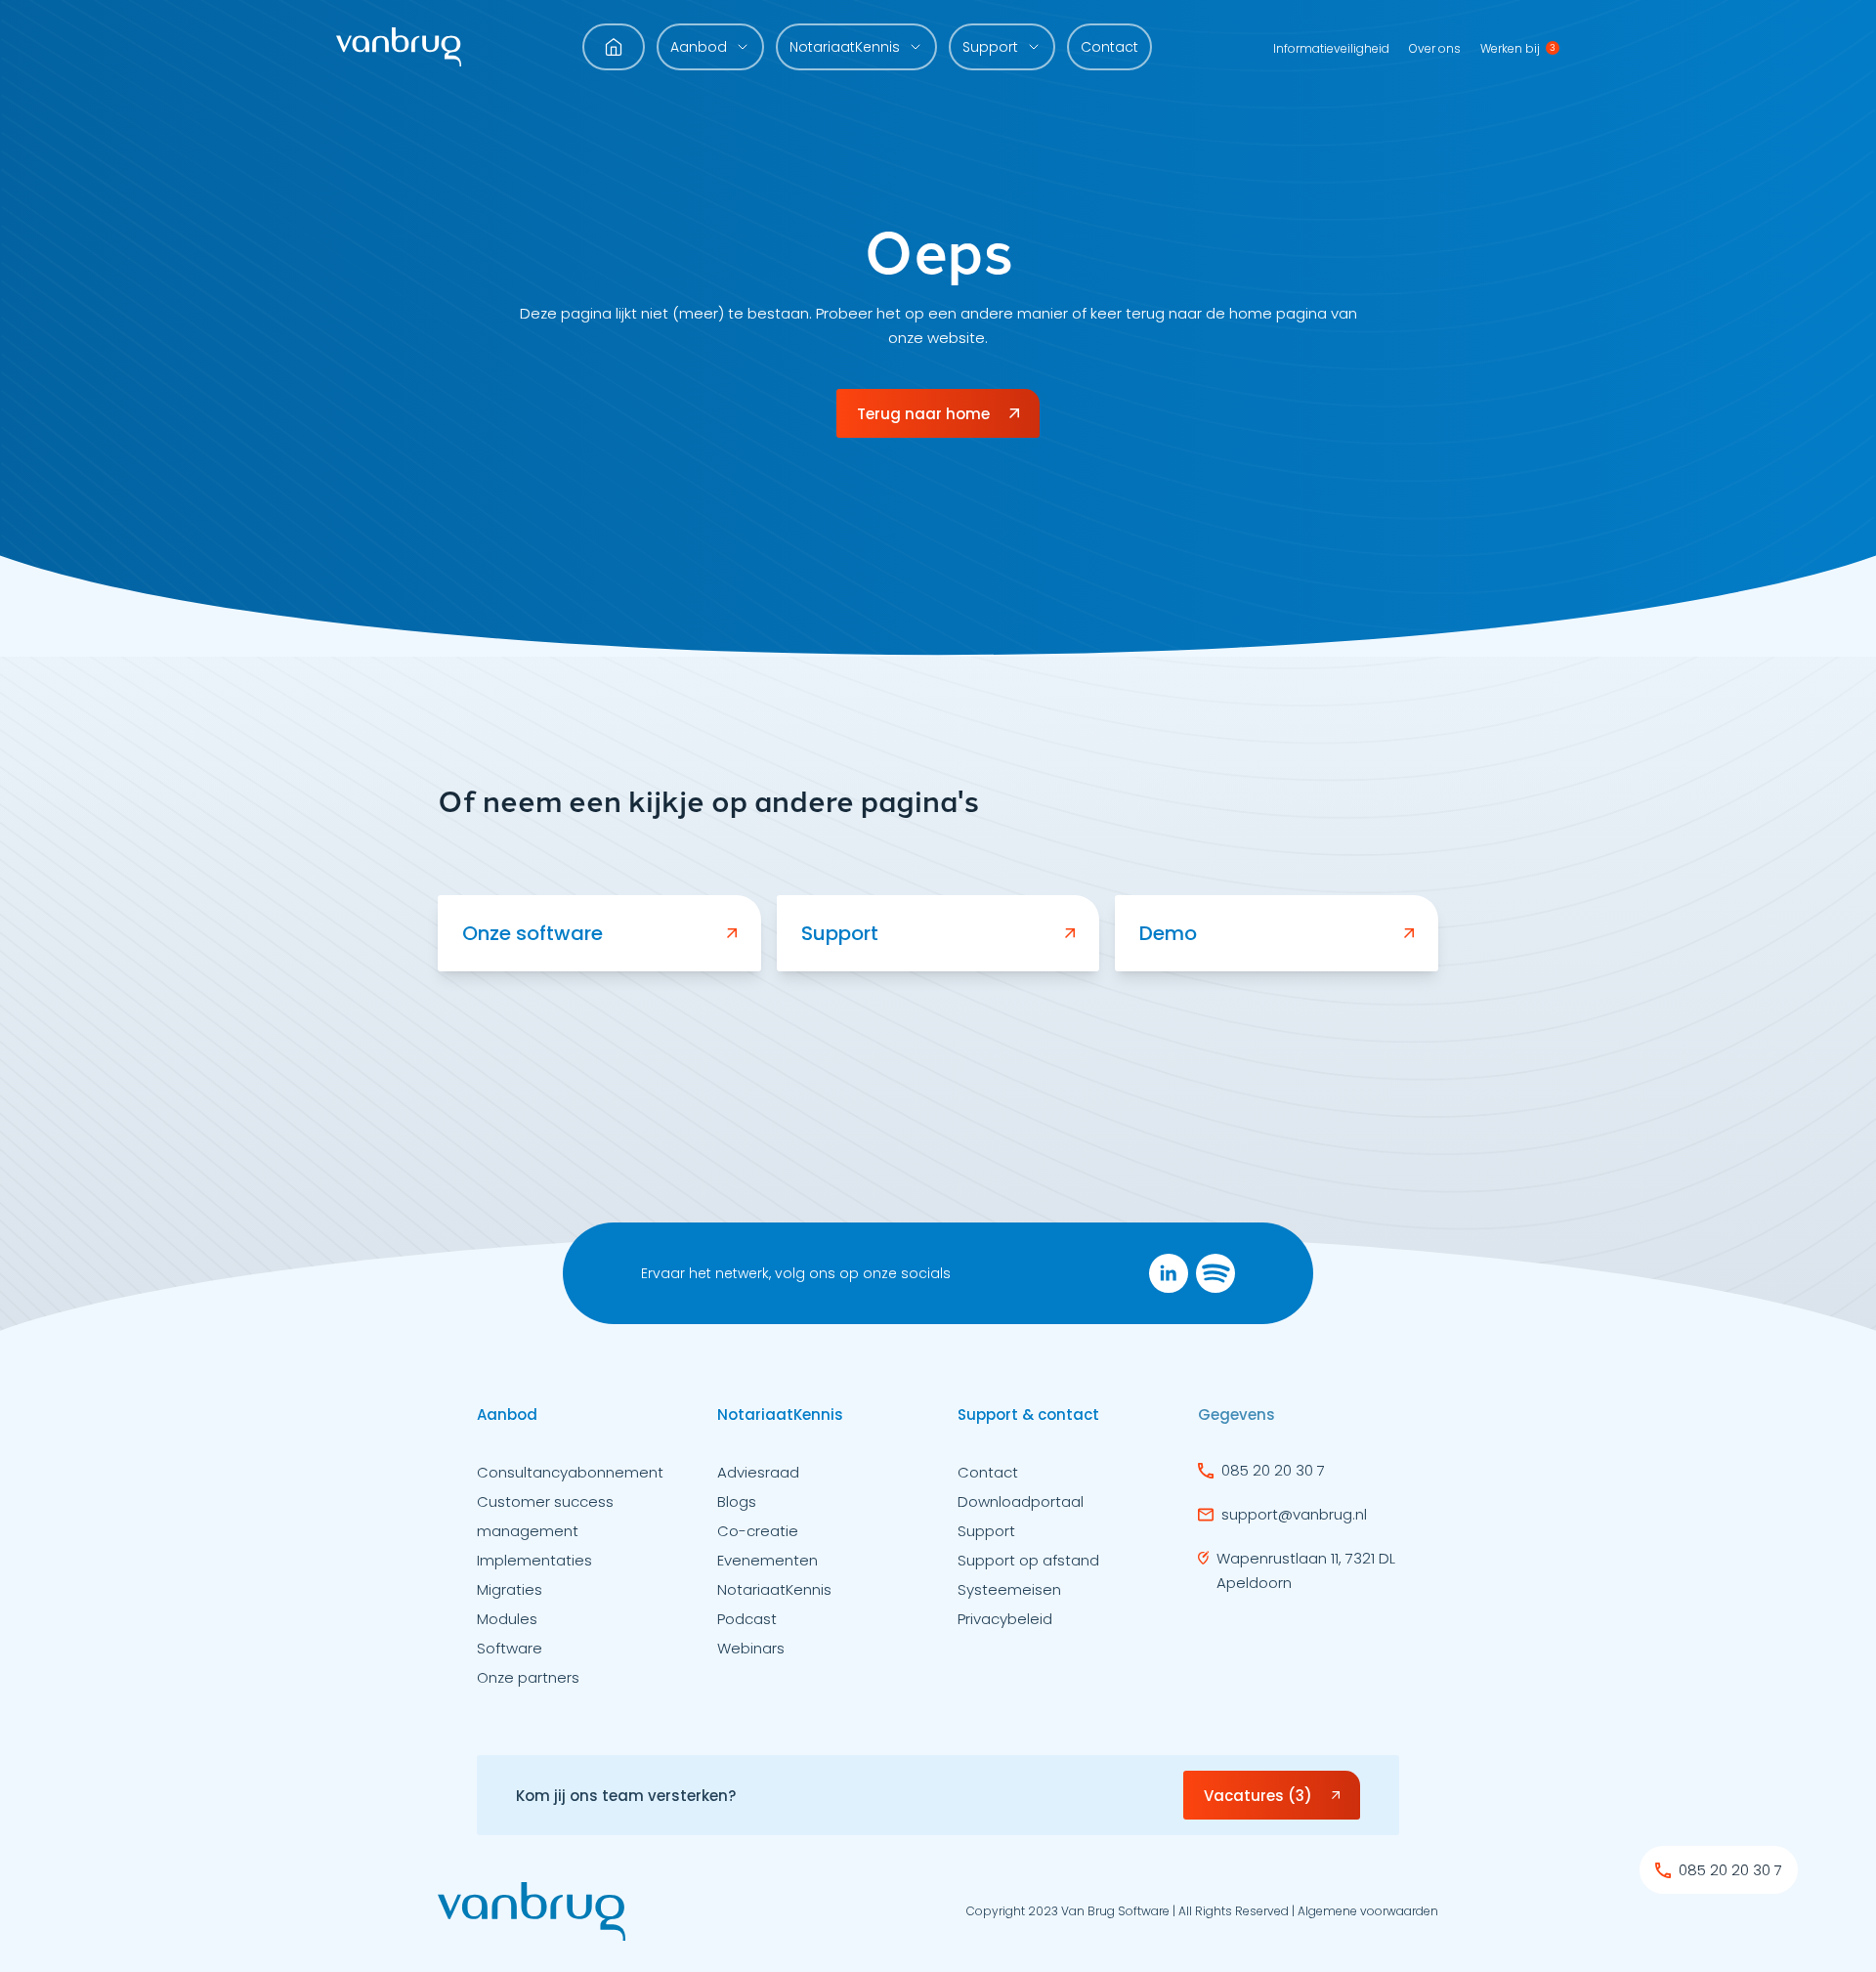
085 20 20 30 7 (1273, 1470)
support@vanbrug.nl (1294, 1514)
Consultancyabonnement (570, 1472)
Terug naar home (923, 414)
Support (986, 1531)
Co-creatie (758, 1531)
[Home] (399, 47)
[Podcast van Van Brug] (1215, 1273)
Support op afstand (1028, 1560)
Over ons (1435, 48)
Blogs (737, 1501)
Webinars (751, 1648)
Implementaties (534, 1560)
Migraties (510, 1589)
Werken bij (1510, 48)
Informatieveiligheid (1331, 48)
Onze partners (528, 1677)
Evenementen (767, 1560)
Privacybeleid (1005, 1619)
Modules (507, 1619)
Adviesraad (758, 1472)
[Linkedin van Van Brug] (1169, 1273)
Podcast (747, 1619)
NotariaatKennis (774, 1589)
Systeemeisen (1009, 1589)
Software (510, 1648)
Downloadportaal (1021, 1501)
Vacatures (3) (1258, 1796)
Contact (1109, 47)
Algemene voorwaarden (1368, 1911)
